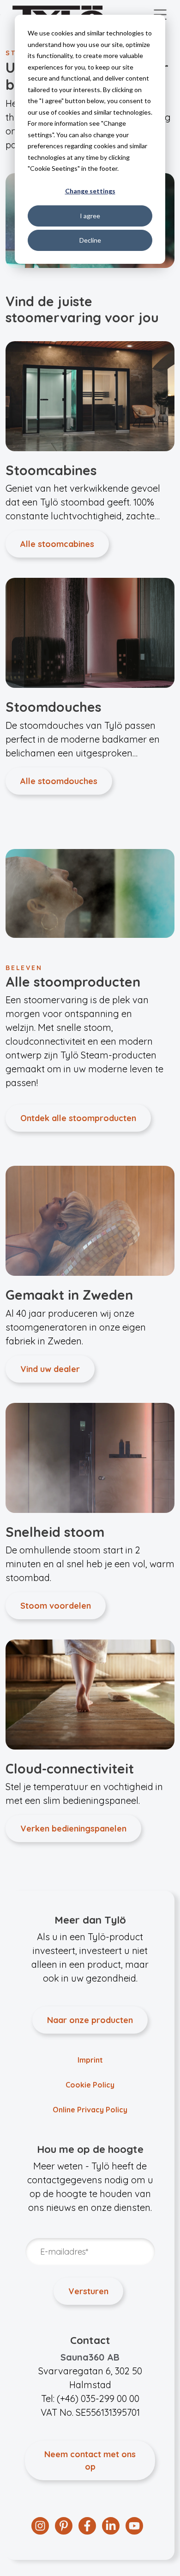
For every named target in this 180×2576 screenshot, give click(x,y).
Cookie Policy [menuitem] (90, 2085)
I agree (90, 216)
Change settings (90, 191)
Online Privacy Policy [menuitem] (90, 2110)
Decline (90, 240)
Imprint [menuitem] (90, 2060)
